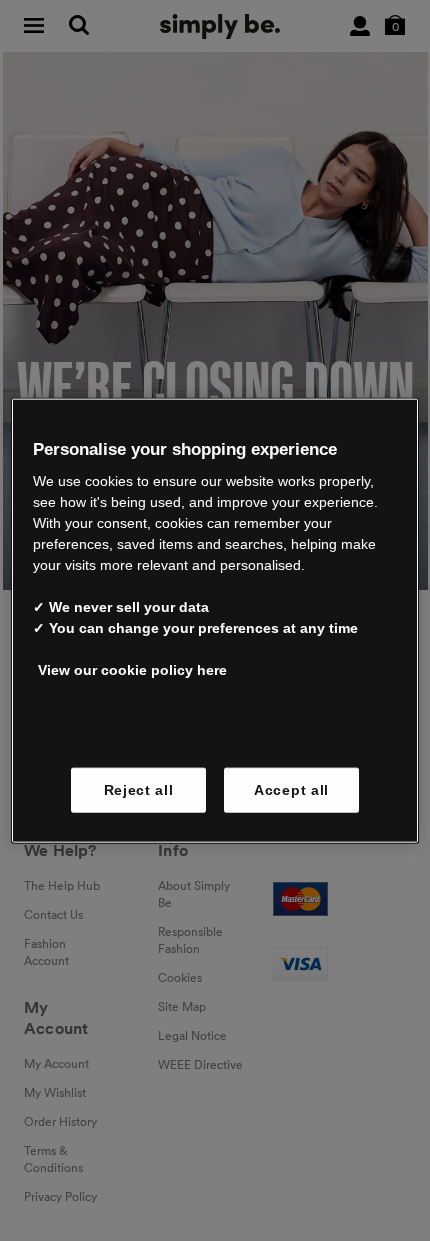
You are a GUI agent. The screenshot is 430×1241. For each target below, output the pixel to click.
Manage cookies (208, 728)
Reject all (139, 789)
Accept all (291, 789)
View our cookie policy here (132, 670)
